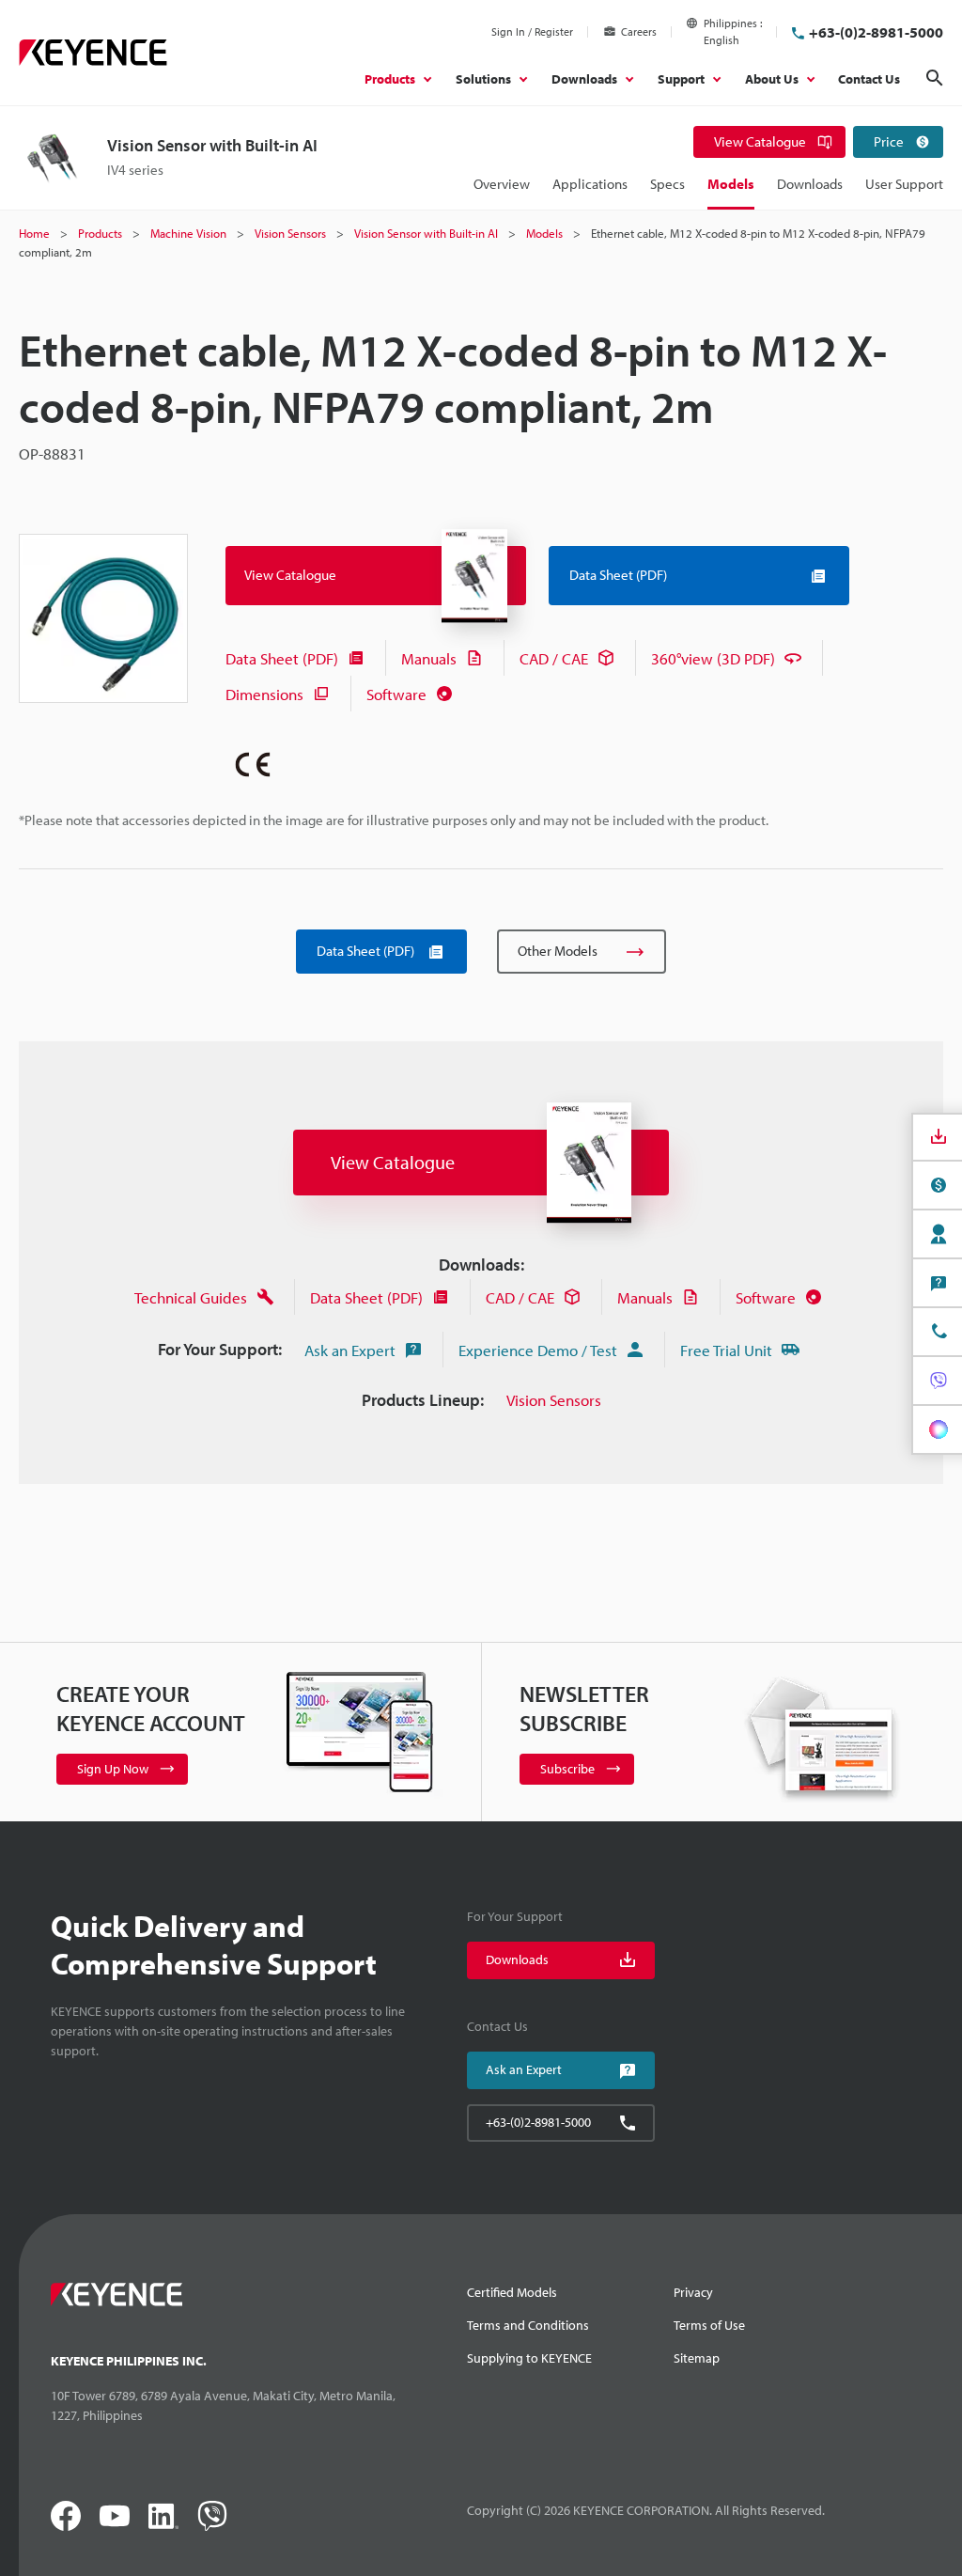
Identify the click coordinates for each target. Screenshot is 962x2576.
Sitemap (697, 2358)
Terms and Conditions (528, 2325)
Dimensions (264, 694)
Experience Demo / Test (538, 1350)
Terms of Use (709, 2325)
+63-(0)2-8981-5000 (876, 32)
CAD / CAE (554, 658)
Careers (639, 31)
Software (396, 694)
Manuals (429, 658)
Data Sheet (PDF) (282, 658)
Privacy (693, 2292)
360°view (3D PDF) (713, 658)
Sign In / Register (532, 31)
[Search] (935, 78)
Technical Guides (191, 1297)
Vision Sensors (554, 1400)
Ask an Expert (350, 1350)
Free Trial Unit (726, 1350)
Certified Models (512, 2292)
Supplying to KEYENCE (529, 2358)
